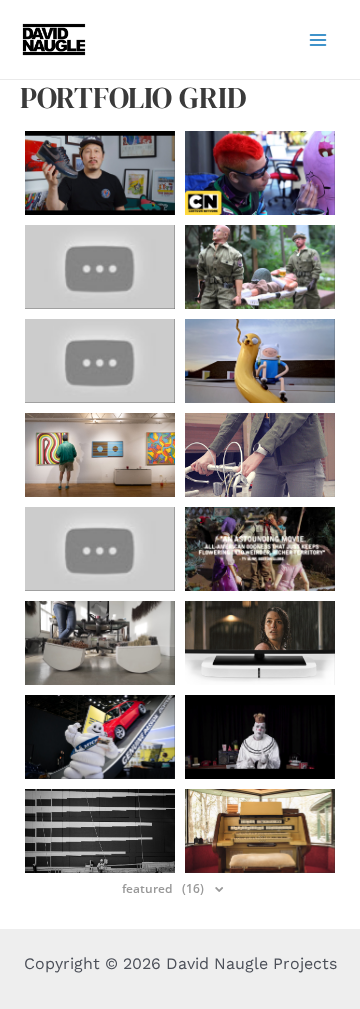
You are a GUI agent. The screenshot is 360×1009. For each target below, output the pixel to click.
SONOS (260, 643)
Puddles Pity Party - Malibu (260, 737)
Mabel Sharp (260, 831)
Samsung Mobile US (100, 549)
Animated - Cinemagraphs (260, 455)
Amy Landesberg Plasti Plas (100, 643)
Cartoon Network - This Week (260, 361)
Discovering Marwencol (260, 267)
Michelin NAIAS (100, 737)
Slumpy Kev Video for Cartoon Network (260, 173)
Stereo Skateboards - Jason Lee (100, 267)
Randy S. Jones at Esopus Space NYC (100, 455)
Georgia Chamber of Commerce (100, 361)
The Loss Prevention (100, 831)
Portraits (260, 549)
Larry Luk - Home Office (100, 173)
